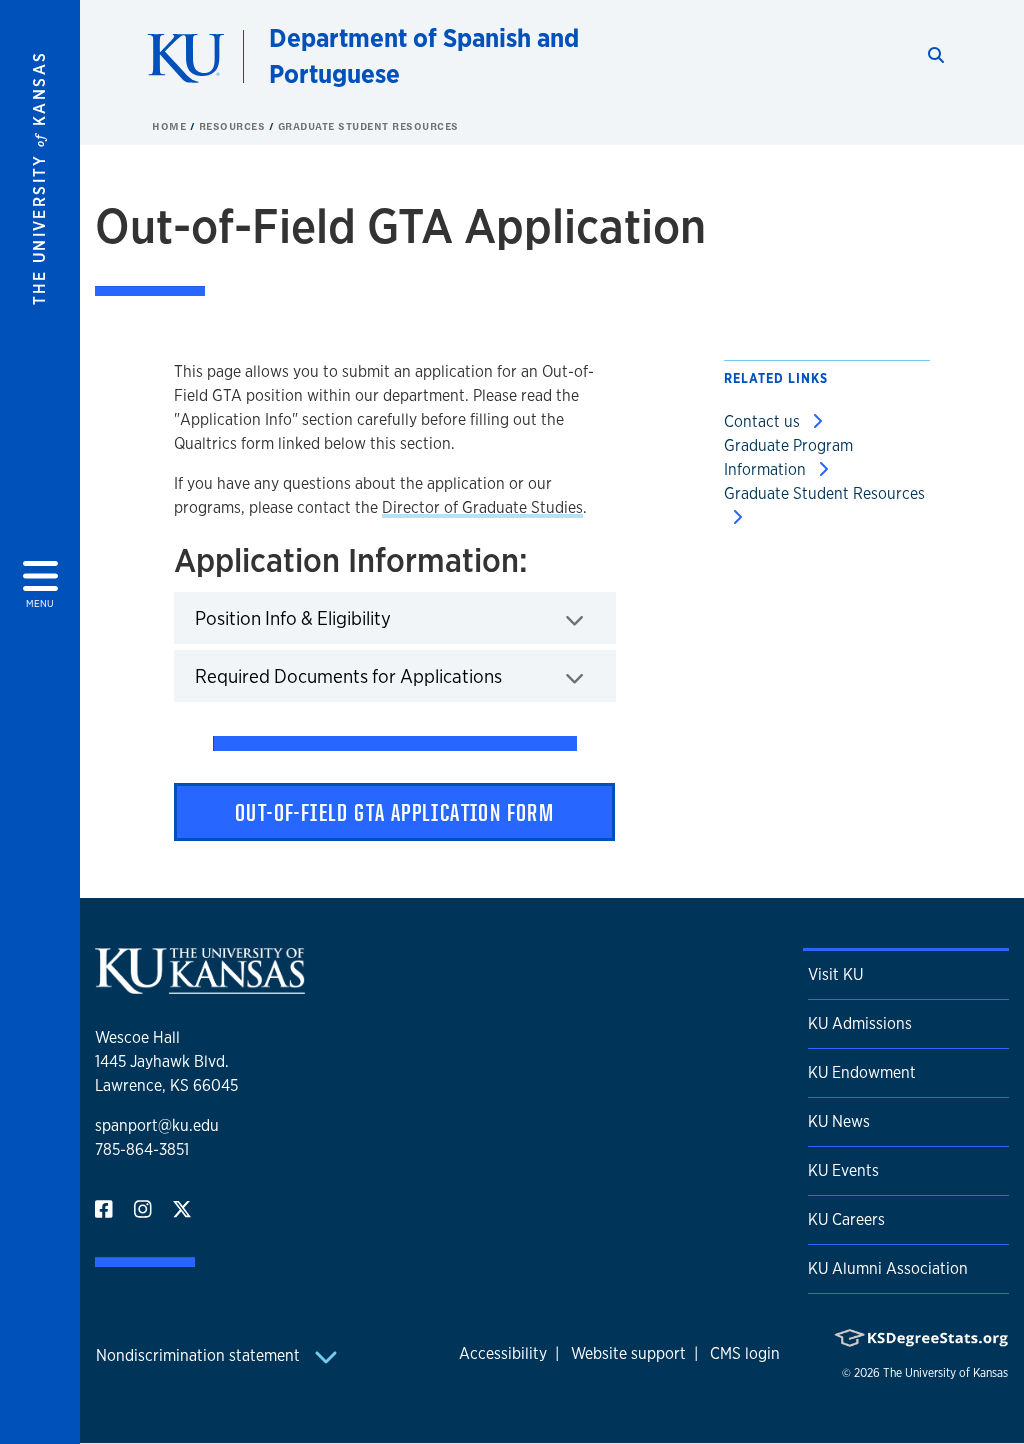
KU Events (843, 1170)
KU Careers (846, 1219)
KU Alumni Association (888, 1268)
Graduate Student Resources (368, 126)
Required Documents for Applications (405, 675)
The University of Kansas (945, 1373)
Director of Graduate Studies (482, 507)
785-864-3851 (142, 1149)
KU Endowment (862, 1072)
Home (171, 126)
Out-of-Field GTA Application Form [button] (394, 812)
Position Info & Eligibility (355, 617)
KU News (839, 1121)
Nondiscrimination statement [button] (200, 1355)
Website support (628, 1353)
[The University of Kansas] (200, 985)
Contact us (764, 421)
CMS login (745, 1353)
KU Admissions (860, 1023)
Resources (234, 126)
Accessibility (503, 1353)
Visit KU (835, 974)
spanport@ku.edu (157, 1125)
